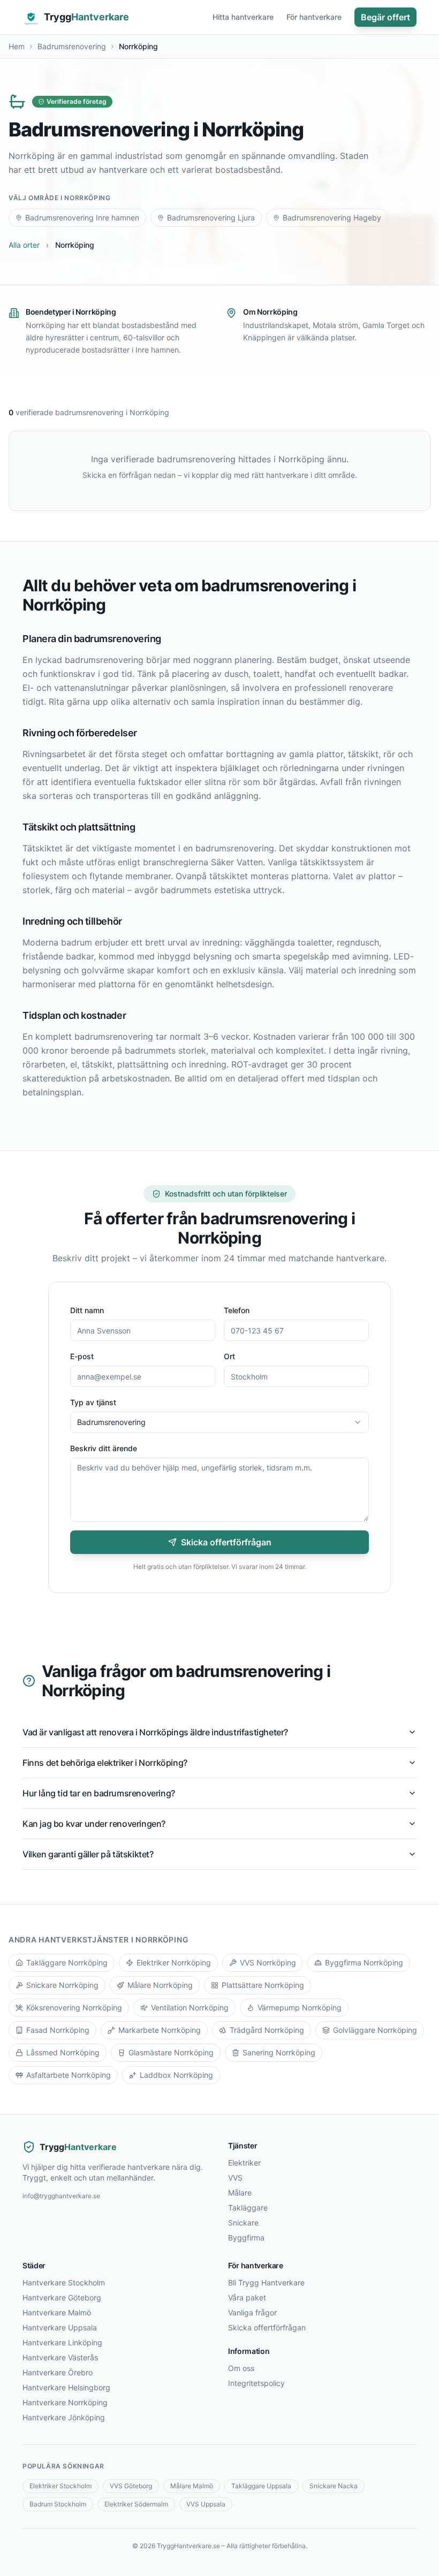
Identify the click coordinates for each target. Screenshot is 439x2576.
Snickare (243, 2223)
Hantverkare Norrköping (65, 2402)
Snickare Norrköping (62, 1985)
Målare (240, 2193)
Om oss (241, 2368)
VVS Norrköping (268, 1963)
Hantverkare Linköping (62, 2342)
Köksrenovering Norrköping (74, 2007)
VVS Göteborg (131, 2486)
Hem (17, 46)
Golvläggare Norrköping (375, 2030)
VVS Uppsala (206, 2504)
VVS (235, 2178)
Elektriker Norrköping (174, 1963)
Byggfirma (246, 2238)
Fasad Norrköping (58, 2030)
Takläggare (248, 2208)
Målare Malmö (192, 2486)
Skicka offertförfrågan (226, 1542)
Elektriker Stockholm (60, 2486)
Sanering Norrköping (279, 2052)
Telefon (237, 1310)
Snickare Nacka (334, 2486)
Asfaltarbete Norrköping (69, 2075)
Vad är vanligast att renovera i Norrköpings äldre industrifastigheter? (155, 1732)
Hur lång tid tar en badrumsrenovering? (99, 1793)
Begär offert (385, 17)
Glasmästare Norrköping (171, 2052)
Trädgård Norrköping (267, 2030)
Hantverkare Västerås (60, 2357)
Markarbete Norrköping (160, 2030)
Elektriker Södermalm (136, 2504)
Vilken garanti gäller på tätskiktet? (88, 1854)
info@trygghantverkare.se (61, 2196)
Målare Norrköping (160, 1985)
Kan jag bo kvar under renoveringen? (94, 1824)
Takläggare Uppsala (261, 2486)
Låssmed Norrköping (63, 2052)
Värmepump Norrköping (300, 2007)
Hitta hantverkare (243, 17)
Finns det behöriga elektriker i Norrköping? (105, 1763)
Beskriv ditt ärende (104, 1448)
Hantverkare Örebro (58, 2372)
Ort (229, 1356)
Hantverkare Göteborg (62, 2297)
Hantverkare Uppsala (60, 2327)
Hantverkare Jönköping (64, 2417)
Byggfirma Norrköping (364, 1963)
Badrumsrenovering (72, 46)
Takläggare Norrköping (67, 1963)
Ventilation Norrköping (190, 2007)
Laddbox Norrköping (176, 2075)
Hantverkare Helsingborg (66, 2387)
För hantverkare (314, 17)
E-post (82, 1356)
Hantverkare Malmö (57, 2312)
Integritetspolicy (256, 2383)
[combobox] (219, 1422)
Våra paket (247, 2297)
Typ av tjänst (93, 1402)
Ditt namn (87, 1310)
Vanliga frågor (252, 2312)
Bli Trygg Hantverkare (266, 2282)
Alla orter (24, 245)
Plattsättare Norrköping (263, 1985)
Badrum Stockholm (58, 2504)
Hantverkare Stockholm (64, 2282)
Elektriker (244, 2163)
